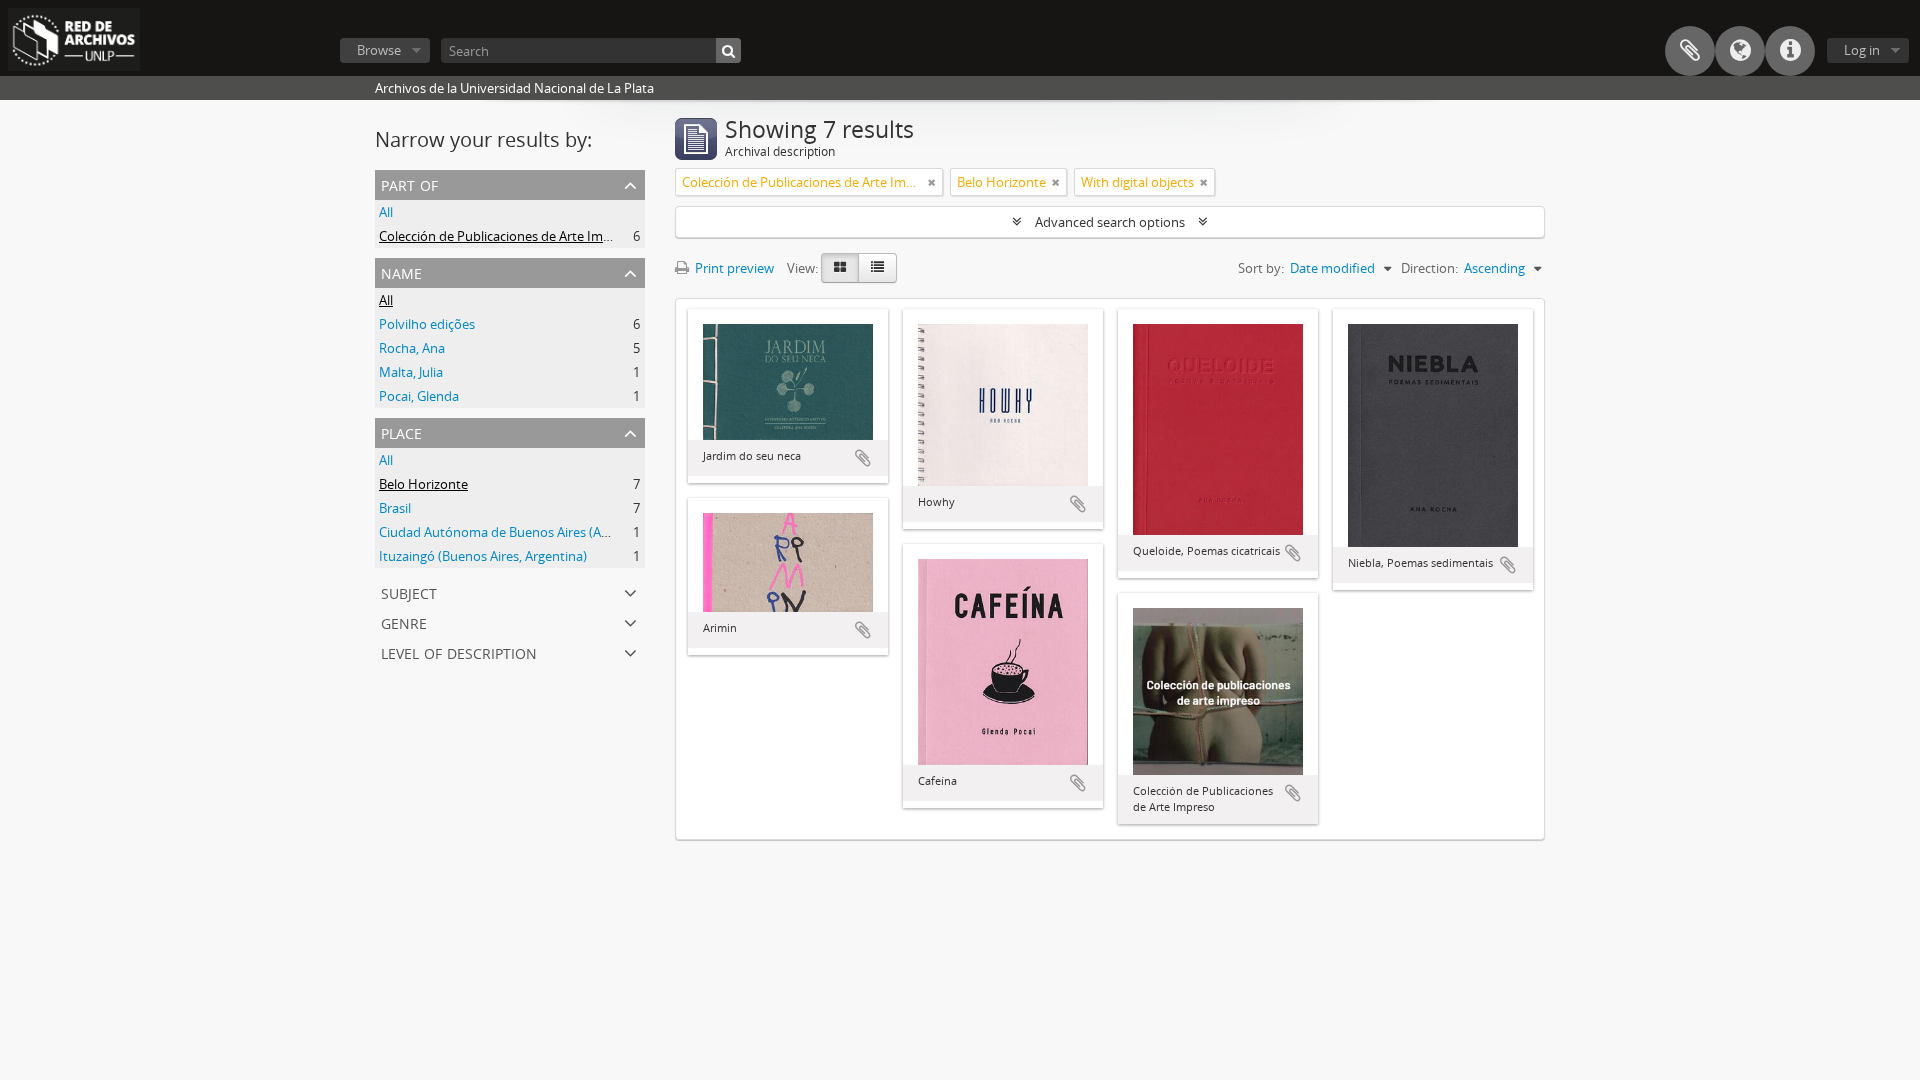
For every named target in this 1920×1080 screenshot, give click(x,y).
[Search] (728, 50)
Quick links (1790, 51)
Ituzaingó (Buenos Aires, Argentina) (483, 556)
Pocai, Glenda (419, 396)
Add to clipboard (863, 458)
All (386, 212)
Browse (379, 50)
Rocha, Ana (412, 348)
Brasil (395, 508)
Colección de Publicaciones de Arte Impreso (508, 236)
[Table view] (877, 268)
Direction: (1429, 268)
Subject (409, 591)
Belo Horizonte (423, 484)
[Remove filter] (932, 182)
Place (401, 431)
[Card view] (840, 268)
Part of (409, 183)
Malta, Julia (411, 372)
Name (401, 271)
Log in (1862, 50)
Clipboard (1690, 51)
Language (1740, 51)
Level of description (459, 651)
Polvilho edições (427, 324)
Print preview (733, 268)
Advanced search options (1110, 222)
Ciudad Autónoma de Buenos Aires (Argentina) (517, 532)
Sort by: (1261, 268)
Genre (404, 621)
